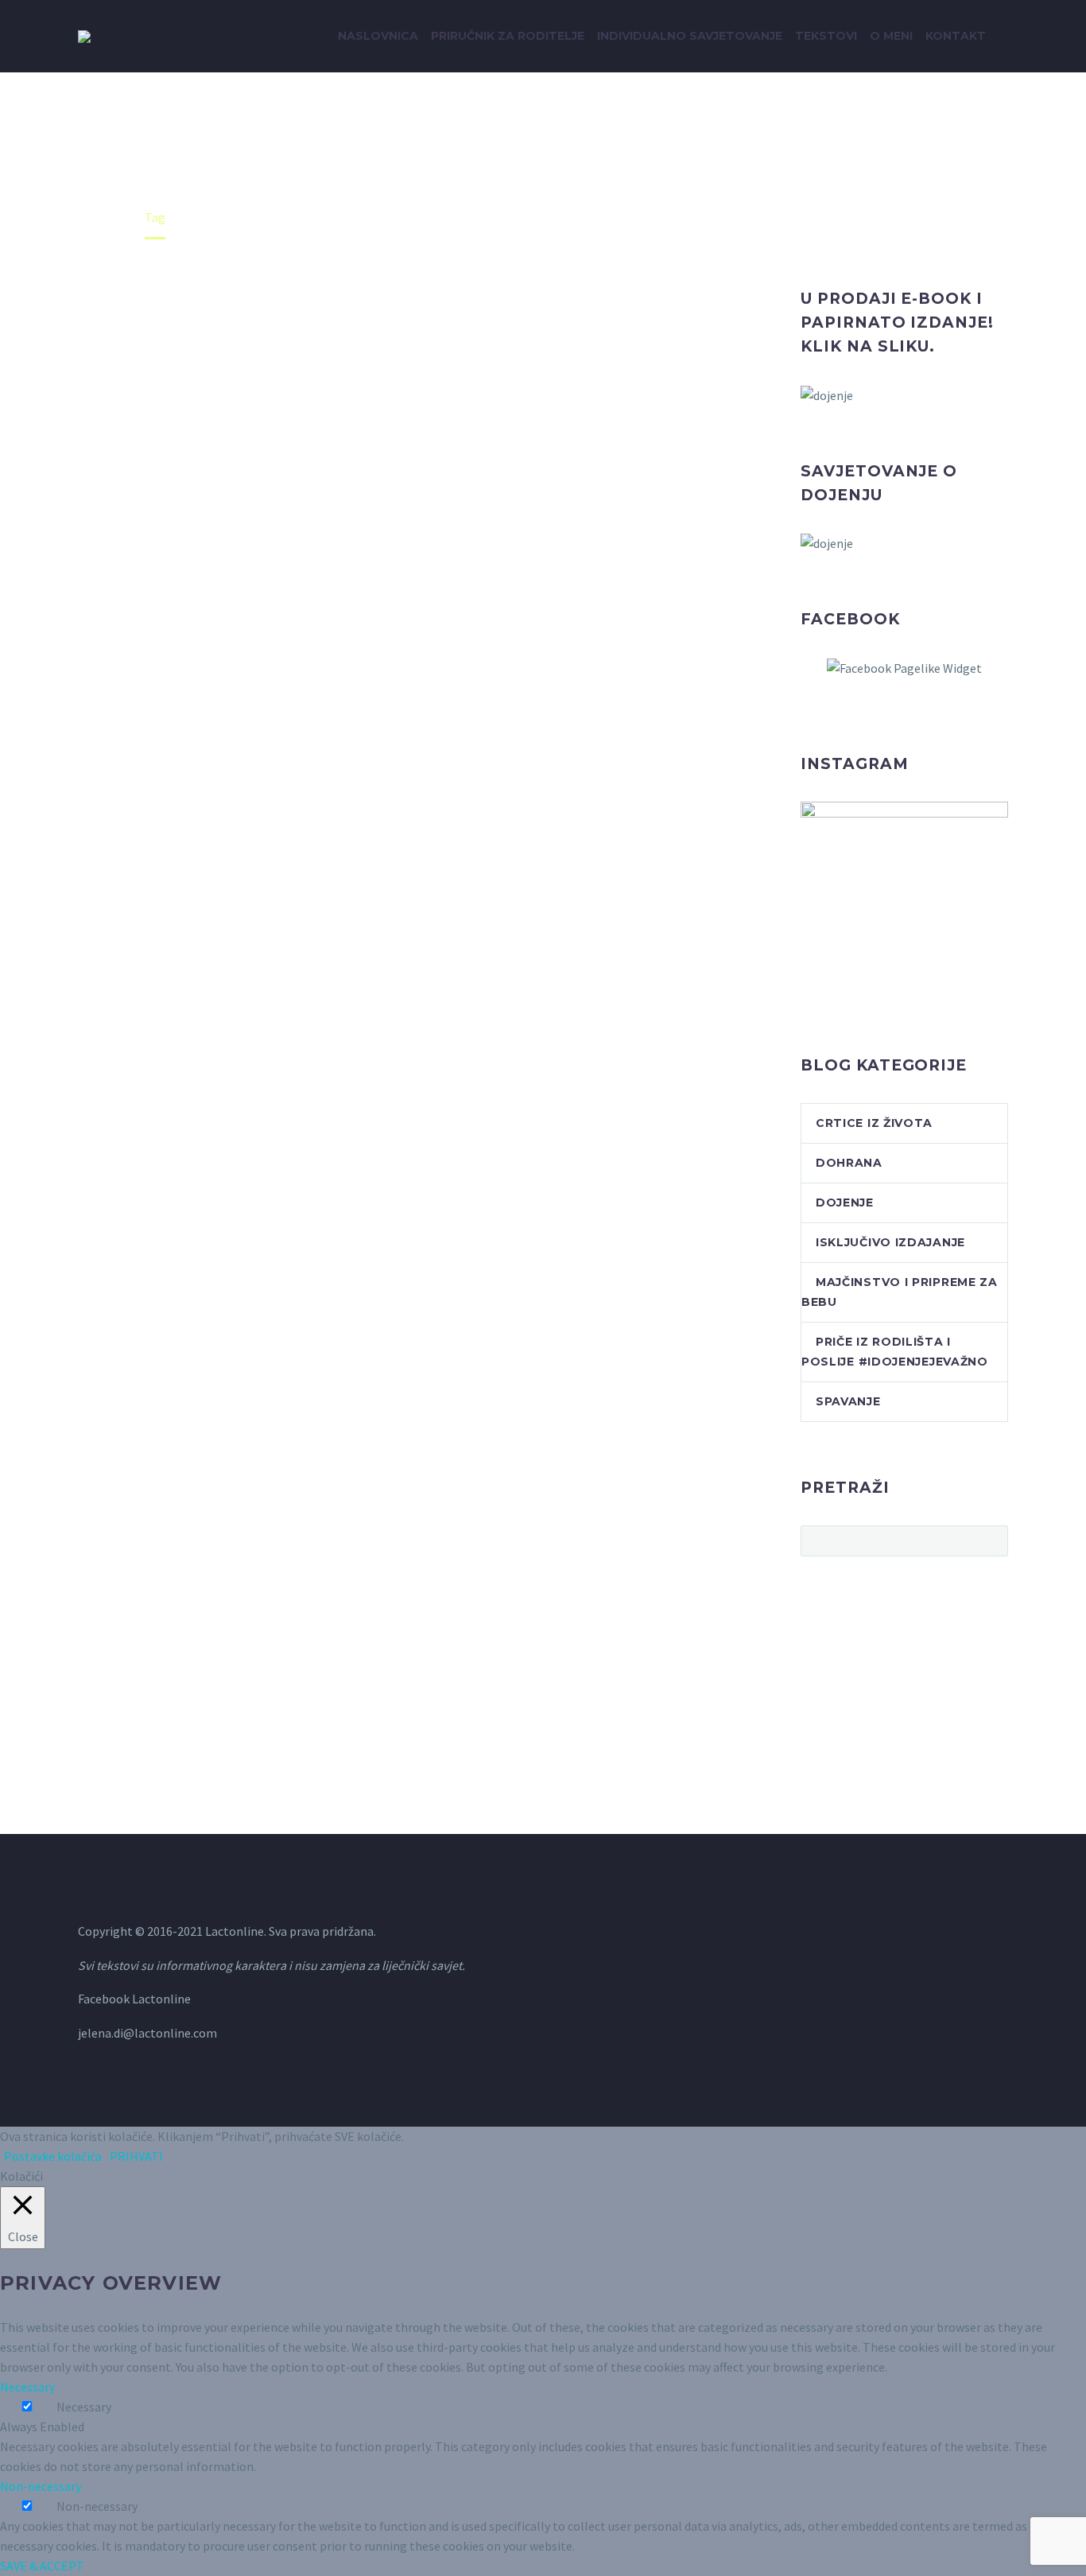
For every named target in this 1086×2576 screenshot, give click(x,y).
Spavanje (848, 1401)
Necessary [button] (27, 2387)
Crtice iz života (874, 1123)
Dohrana (849, 1163)
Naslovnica (378, 36)
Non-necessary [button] (41, 2486)
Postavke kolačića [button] (53, 2156)
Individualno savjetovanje (690, 36)
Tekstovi (826, 36)
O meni (891, 36)
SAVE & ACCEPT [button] (42, 2566)
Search (991, 1541)
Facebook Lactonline (134, 1999)
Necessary (84, 2407)
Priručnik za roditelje (508, 36)
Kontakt (956, 36)
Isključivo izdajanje (890, 1242)
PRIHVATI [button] (136, 2156)
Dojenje (845, 1203)
